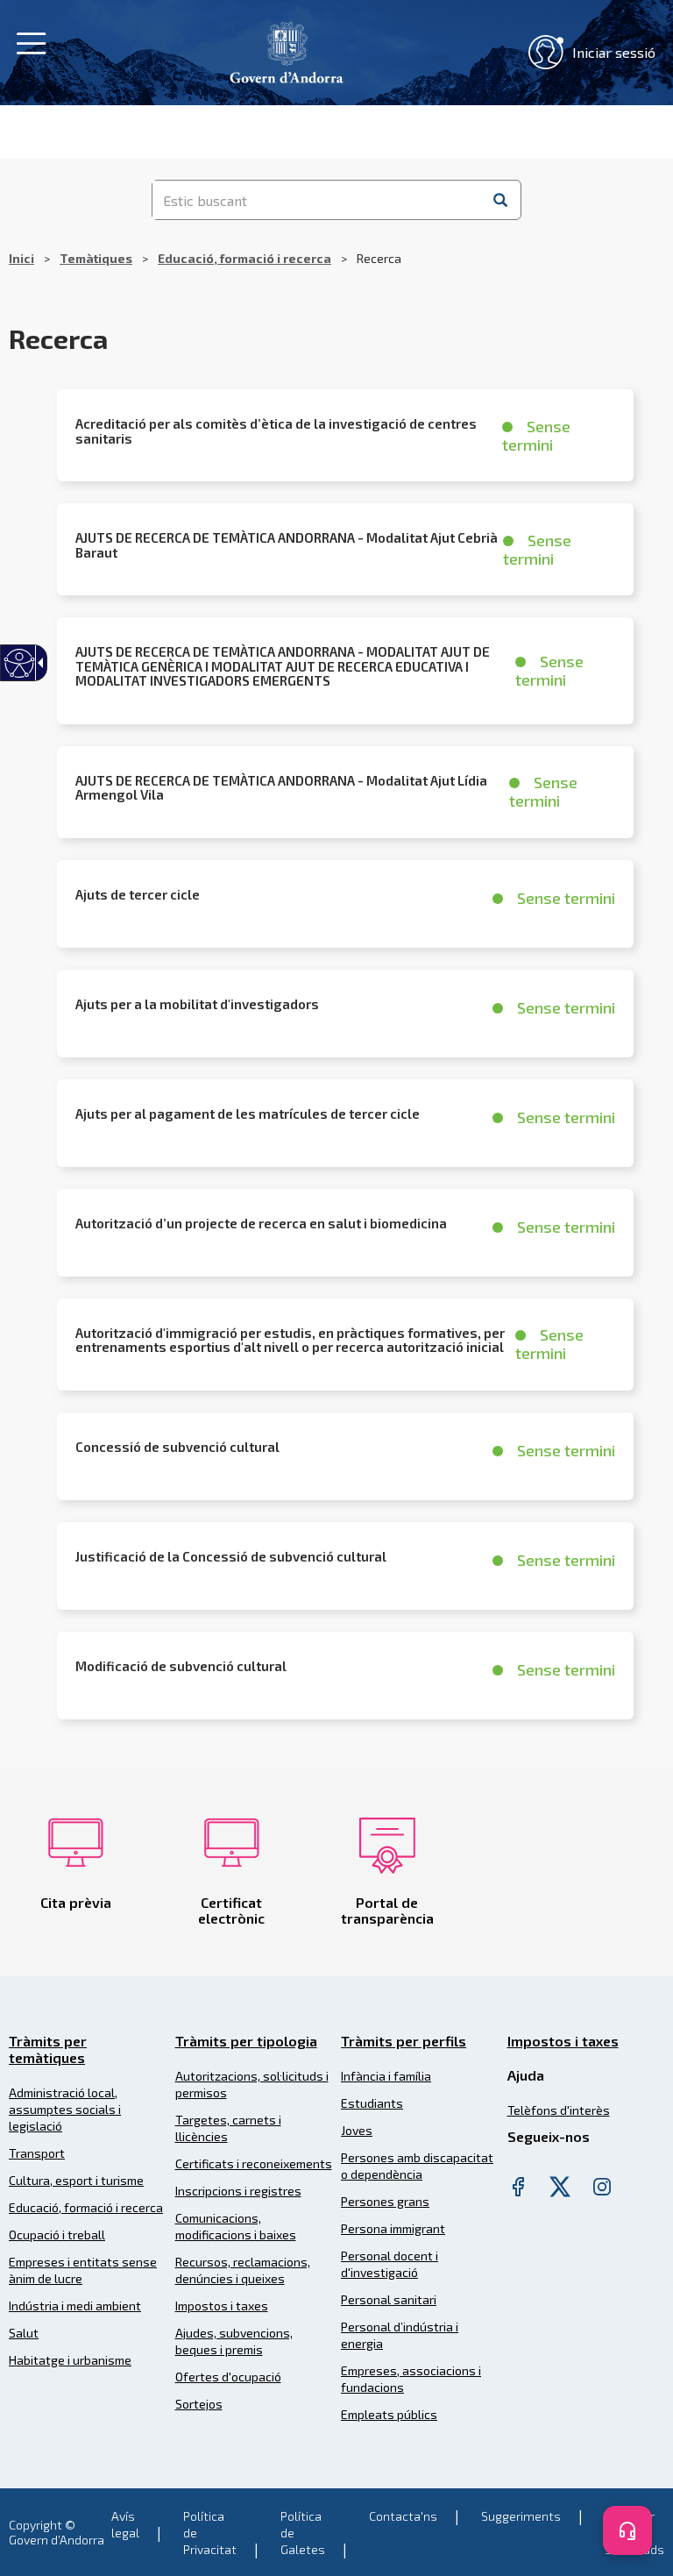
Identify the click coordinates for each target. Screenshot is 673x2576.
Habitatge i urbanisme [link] (70, 2360)
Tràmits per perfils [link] (404, 2041)
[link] (287, 50)
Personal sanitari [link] (389, 2299)
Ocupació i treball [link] (57, 2234)
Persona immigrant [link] (393, 2228)
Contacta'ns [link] (403, 2516)
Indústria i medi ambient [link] (75, 2306)
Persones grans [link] (385, 2201)
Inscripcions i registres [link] (238, 2191)
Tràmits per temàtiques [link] (48, 2049)
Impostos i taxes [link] (222, 2306)
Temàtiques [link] (96, 258)
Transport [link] (37, 2153)
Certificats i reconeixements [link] (254, 2163)
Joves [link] (357, 2130)
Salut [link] (24, 2333)
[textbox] (317, 200)
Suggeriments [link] (521, 2516)
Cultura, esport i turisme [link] (76, 2180)
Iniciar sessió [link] (614, 52)
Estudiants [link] (372, 2103)
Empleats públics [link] (389, 2414)
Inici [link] (21, 258)
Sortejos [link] (199, 2404)
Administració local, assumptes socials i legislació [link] (65, 2109)
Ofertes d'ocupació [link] (228, 2377)
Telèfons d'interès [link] (559, 2110)
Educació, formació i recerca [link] (244, 258)
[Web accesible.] (20, 663)
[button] (500, 200)
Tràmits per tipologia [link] (246, 2041)
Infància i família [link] (386, 2076)
